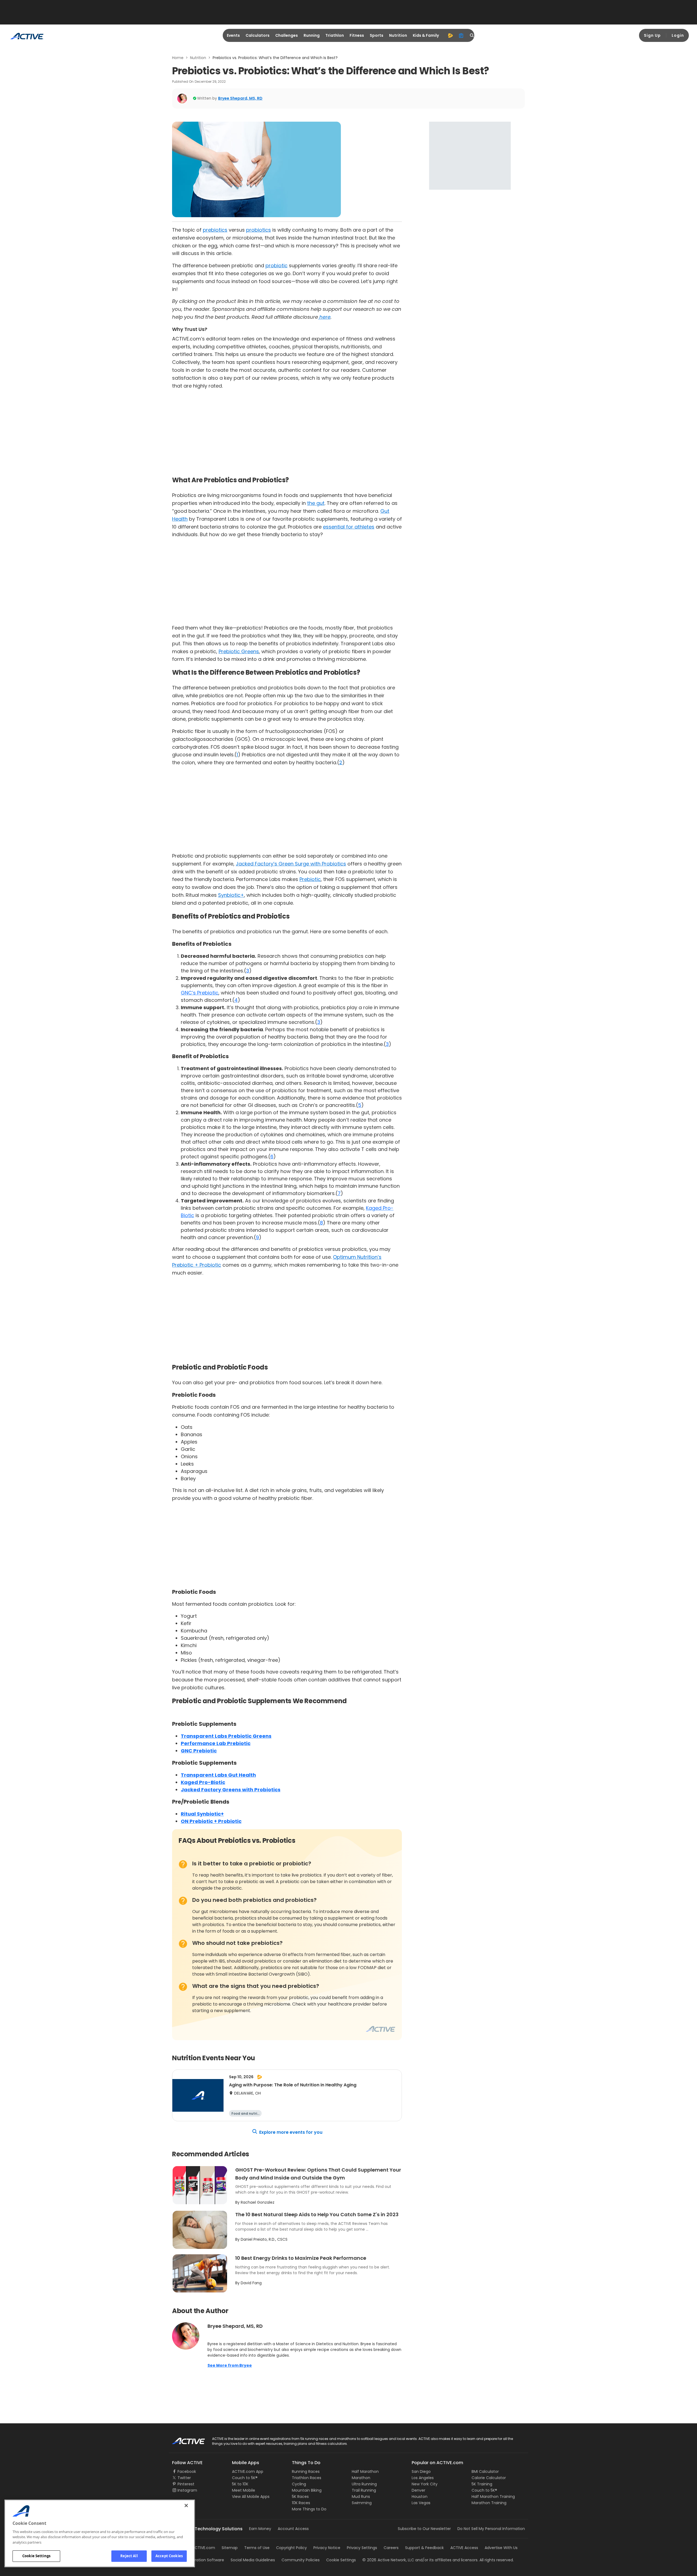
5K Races (300, 2497)
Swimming (362, 2503)
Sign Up (652, 35)
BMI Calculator (485, 2471)
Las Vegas (421, 2503)
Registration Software (204, 2560)
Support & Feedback (424, 2548)
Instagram (187, 2490)
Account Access (293, 2529)
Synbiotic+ (231, 895)
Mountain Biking (307, 2490)
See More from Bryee (230, 2365)
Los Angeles (423, 2478)
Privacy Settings (362, 2548)
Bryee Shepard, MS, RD (240, 98)
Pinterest (186, 2484)
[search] (472, 35)
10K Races (301, 2503)
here (324, 317)
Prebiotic (310, 879)
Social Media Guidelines (253, 2560)
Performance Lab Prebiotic (216, 1743)
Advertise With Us (501, 2548)
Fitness (357, 35)
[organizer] (461, 35)
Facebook (187, 2471)
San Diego (421, 2471)
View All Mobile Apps (251, 2497)
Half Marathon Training (493, 2497)
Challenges (287, 35)
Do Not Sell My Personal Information (491, 2529)
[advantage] (450, 35)
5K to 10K (240, 2484)
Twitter (184, 2478)
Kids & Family (426, 35)
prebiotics (215, 230)
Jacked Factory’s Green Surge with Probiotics (291, 864)
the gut (316, 503)
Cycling (299, 2484)
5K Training (482, 2484)
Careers (391, 2548)
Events (233, 35)
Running (312, 35)
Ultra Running (364, 2484)
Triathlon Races (307, 2478)
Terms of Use (257, 2548)
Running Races (306, 2471)
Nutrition (398, 35)
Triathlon (335, 35)
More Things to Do (309, 2509)
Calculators (258, 35)
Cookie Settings (36, 2556)
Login (678, 35)
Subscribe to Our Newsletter (424, 2529)
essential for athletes (349, 527)
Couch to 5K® (245, 2478)
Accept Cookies (169, 2556)
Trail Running (364, 2490)
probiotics (259, 230)
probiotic (276, 265)
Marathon (361, 2478)
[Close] (186, 2506)
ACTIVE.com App (248, 2471)
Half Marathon (365, 2471)
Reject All (129, 2556)
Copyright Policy (291, 2548)
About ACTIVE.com (197, 2548)
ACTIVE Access (464, 2548)
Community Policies (301, 2560)
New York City (425, 2484)
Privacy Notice (327, 2548)
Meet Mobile (244, 2490)
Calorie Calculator (489, 2478)
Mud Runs (361, 2497)
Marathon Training (489, 2503)
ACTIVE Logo (184, 2439)
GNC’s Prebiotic (200, 993)
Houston (420, 2497)
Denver (418, 2490)
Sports (377, 35)
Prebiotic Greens (239, 651)
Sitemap (230, 2548)
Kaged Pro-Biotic (203, 1782)
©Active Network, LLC (388, 2560)
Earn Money (260, 2529)
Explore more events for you (291, 2132)
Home (178, 58)
